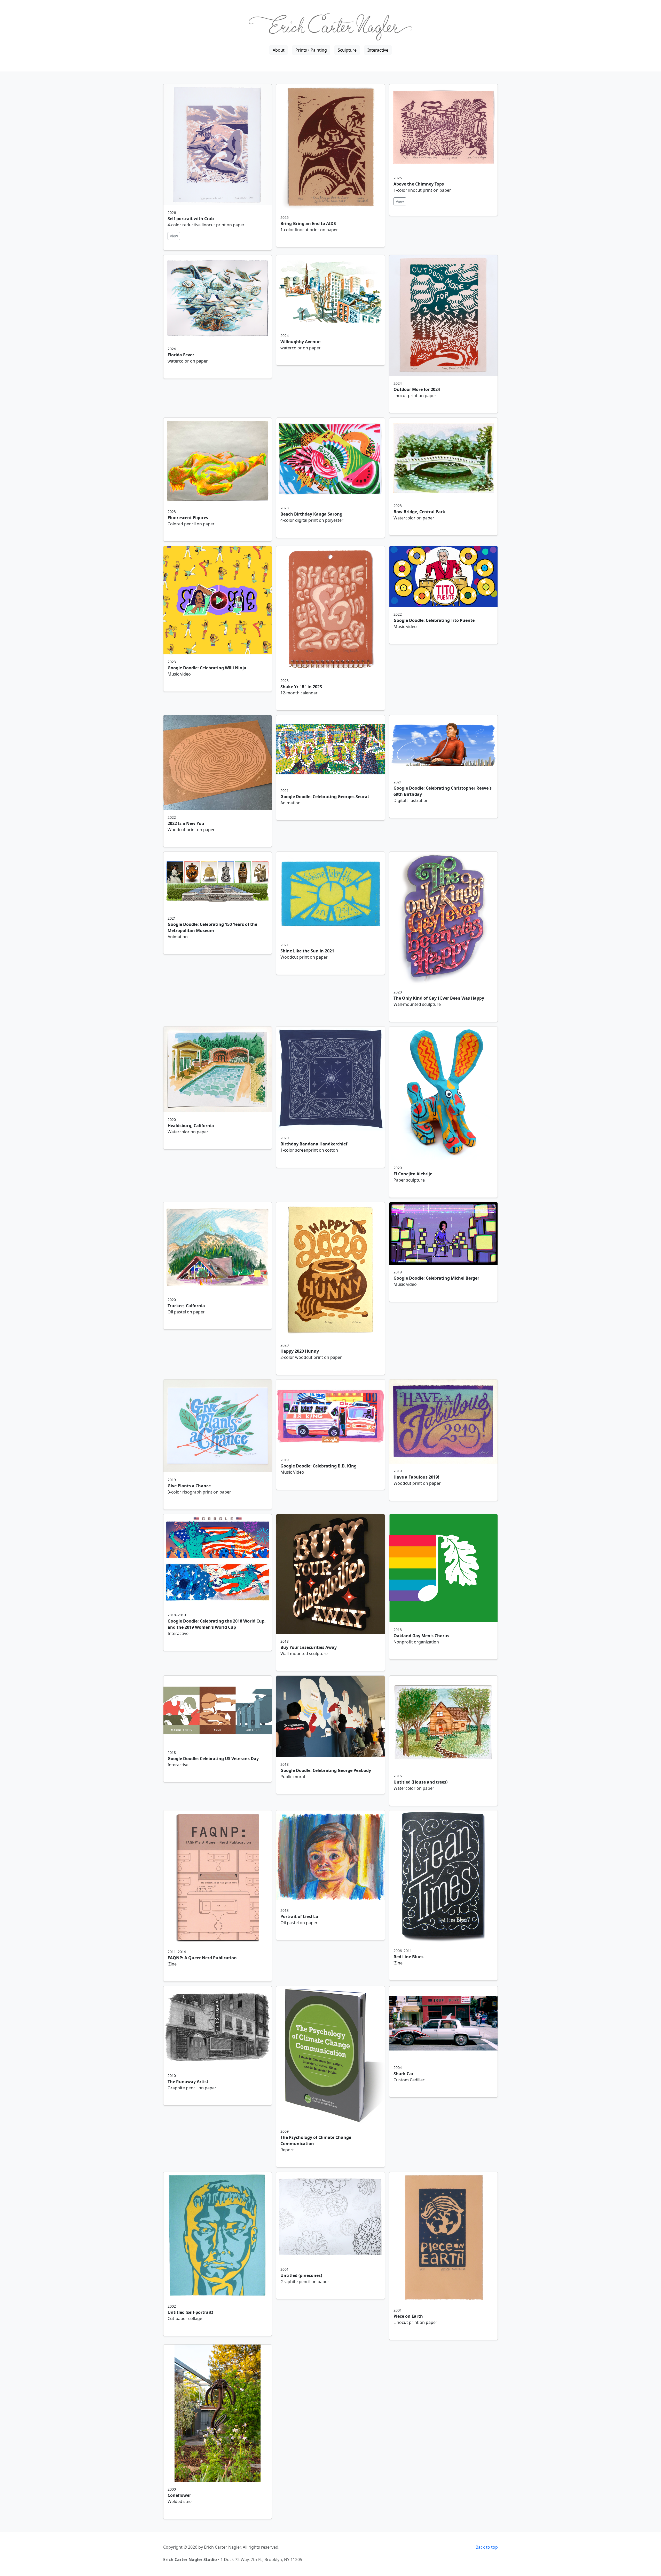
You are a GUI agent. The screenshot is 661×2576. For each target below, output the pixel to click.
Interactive (378, 50)
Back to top (487, 2547)
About (279, 50)
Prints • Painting (311, 50)
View (174, 236)
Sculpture (347, 50)
